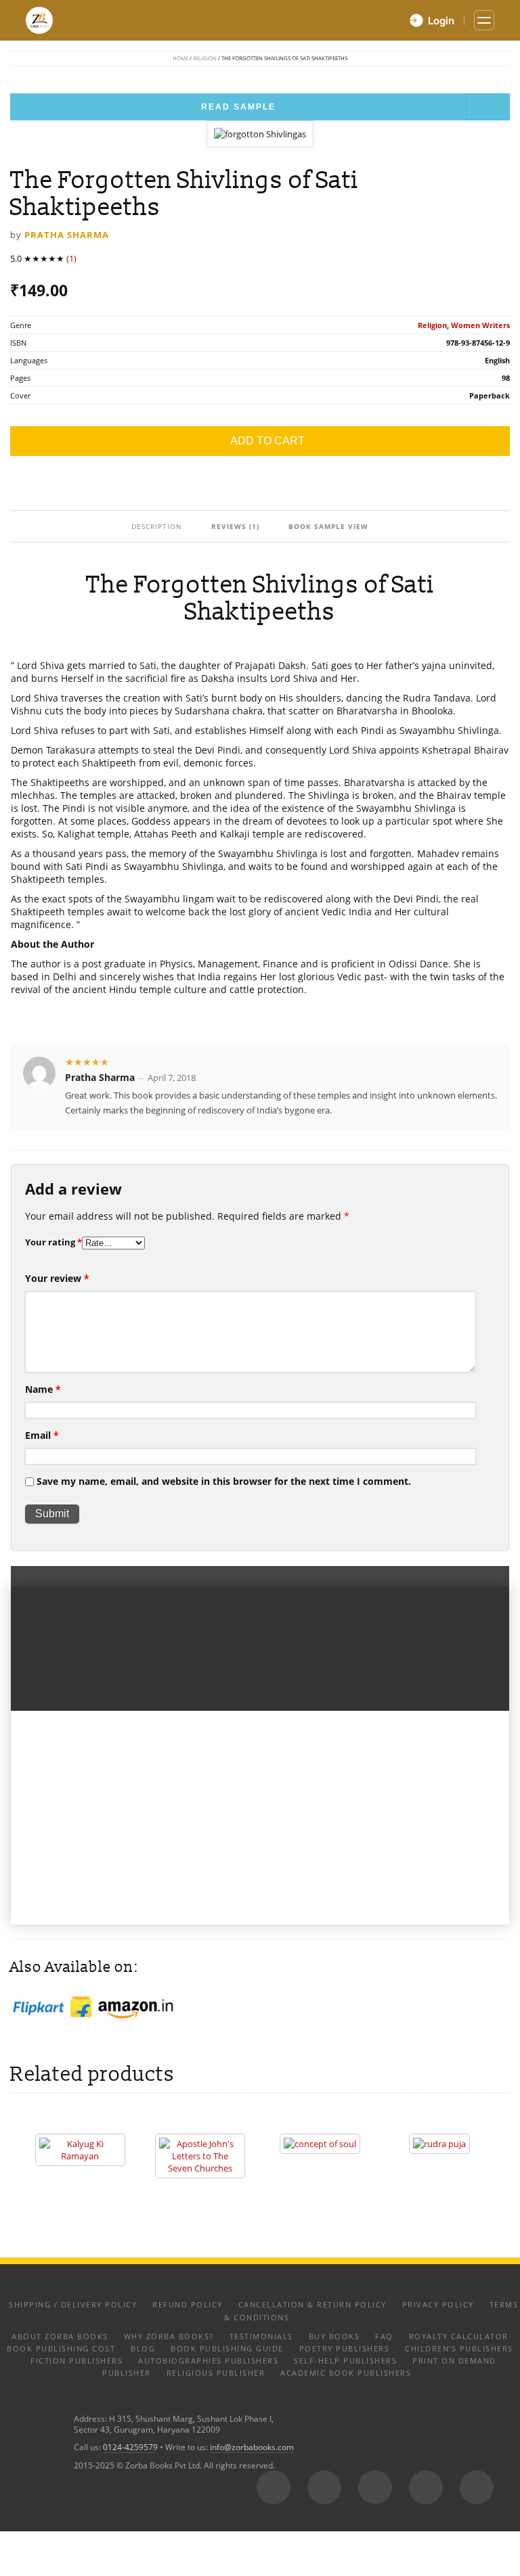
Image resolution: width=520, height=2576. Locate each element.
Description (157, 526)
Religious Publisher (216, 2373)
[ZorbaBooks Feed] (274, 2487)
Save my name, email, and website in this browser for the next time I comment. (224, 1481)
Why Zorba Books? (169, 2336)
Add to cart (267, 441)
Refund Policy (188, 2304)
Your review (57, 1278)
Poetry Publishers (345, 2348)
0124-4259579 (130, 2447)
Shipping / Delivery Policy (73, 2304)
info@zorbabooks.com (252, 2447)
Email (42, 1435)
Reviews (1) (235, 526)
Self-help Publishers (345, 2361)
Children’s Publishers (459, 2348)
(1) (71, 258)
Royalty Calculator (459, 2336)
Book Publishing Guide (227, 2348)
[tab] (158, 526)
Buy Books (334, 2336)
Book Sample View (328, 526)
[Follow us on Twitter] (375, 2487)
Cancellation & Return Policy (312, 2304)
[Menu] (484, 20)
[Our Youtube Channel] (477, 2487)
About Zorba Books (60, 2336)
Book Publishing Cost (61, 2348)
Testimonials (261, 2336)
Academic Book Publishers (346, 2373)
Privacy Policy (438, 2304)
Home (180, 58)
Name (43, 1389)
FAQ (384, 2336)
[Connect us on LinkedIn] (426, 2487)
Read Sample (238, 107)
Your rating (53, 1242)
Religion (205, 58)
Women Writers (480, 325)
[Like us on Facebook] (324, 2487)
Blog (143, 2348)
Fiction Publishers (77, 2361)
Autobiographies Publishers (208, 2361)
